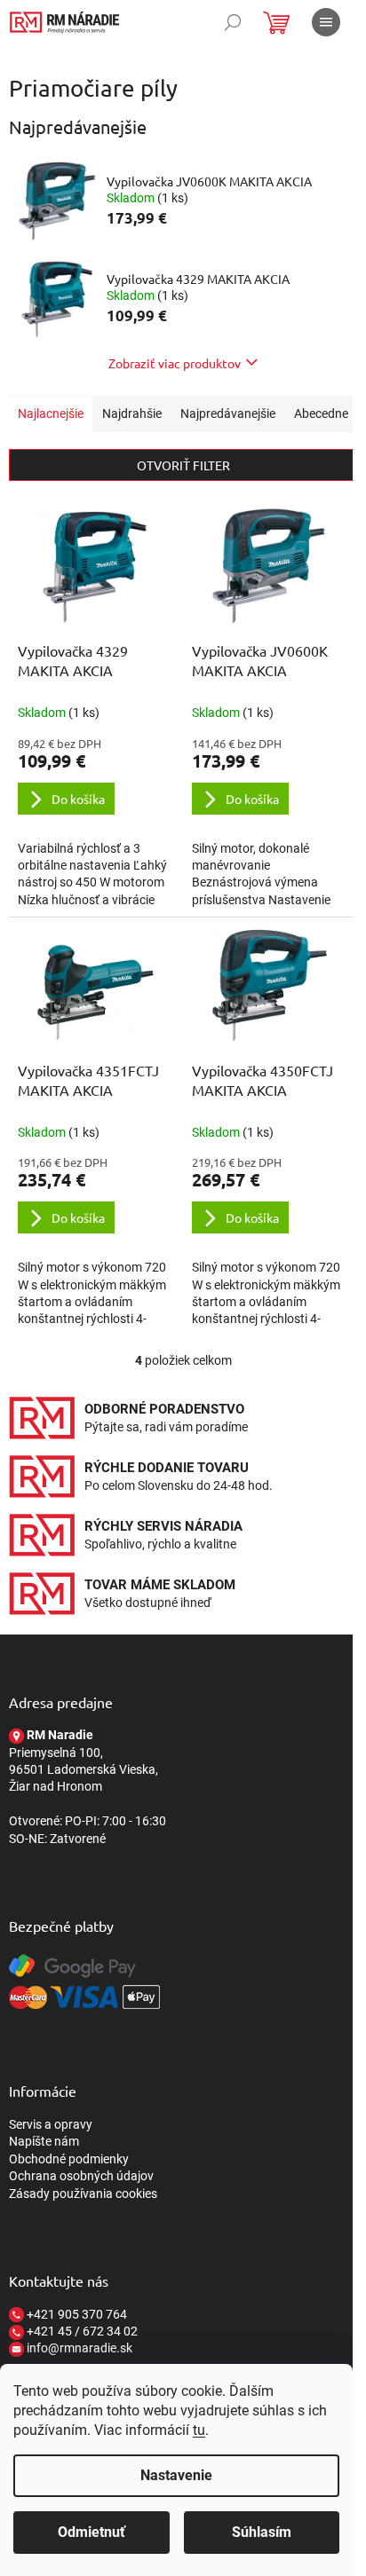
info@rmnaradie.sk (78, 2348)
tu (199, 2430)
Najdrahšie (132, 414)
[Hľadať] (233, 22)
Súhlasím (262, 2532)
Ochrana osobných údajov (81, 2176)
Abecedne (321, 414)
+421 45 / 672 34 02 (81, 2331)
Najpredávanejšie (228, 414)
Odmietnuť (91, 2532)
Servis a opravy (51, 2124)
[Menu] (326, 22)
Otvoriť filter (183, 465)
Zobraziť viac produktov (175, 363)
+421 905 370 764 (76, 2314)
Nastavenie (176, 2475)
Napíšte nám (44, 2141)
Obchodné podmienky (69, 2159)
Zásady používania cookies (83, 2194)
